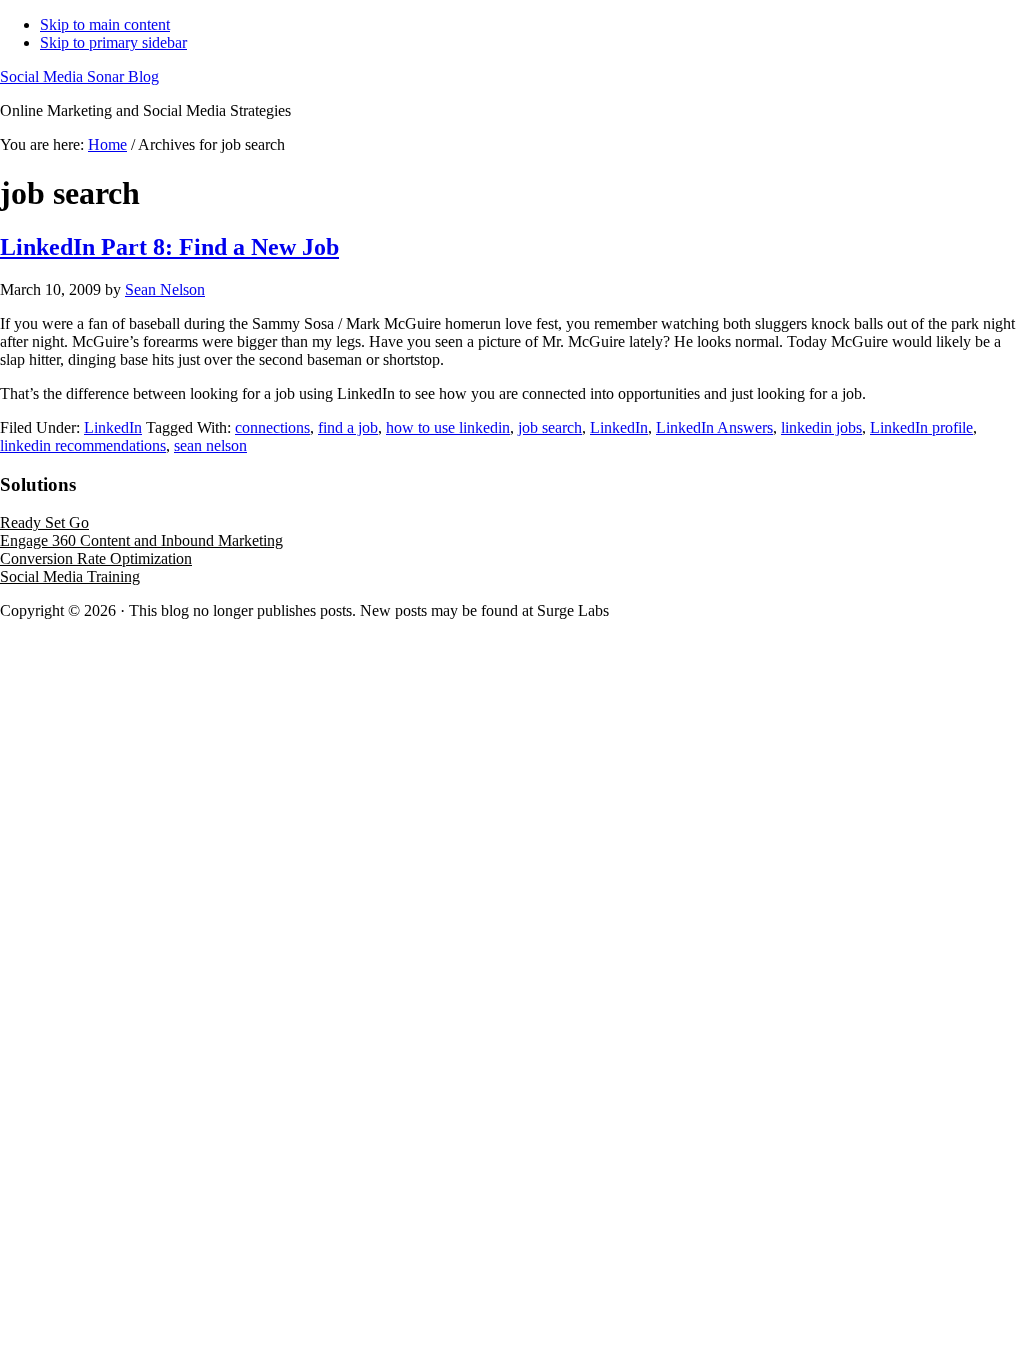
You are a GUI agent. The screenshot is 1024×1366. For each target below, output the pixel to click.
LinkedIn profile (921, 427)
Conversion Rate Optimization (96, 558)
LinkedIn (113, 427)
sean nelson (210, 445)
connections (272, 427)
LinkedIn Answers (714, 427)
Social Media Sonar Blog (79, 76)
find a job (348, 427)
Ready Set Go (44, 522)
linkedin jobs (821, 427)
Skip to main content (105, 24)
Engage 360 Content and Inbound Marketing (141, 540)
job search (550, 427)
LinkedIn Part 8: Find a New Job (169, 247)
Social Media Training (70, 576)
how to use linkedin (448, 427)
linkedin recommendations (83, 445)
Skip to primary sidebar (113, 42)
